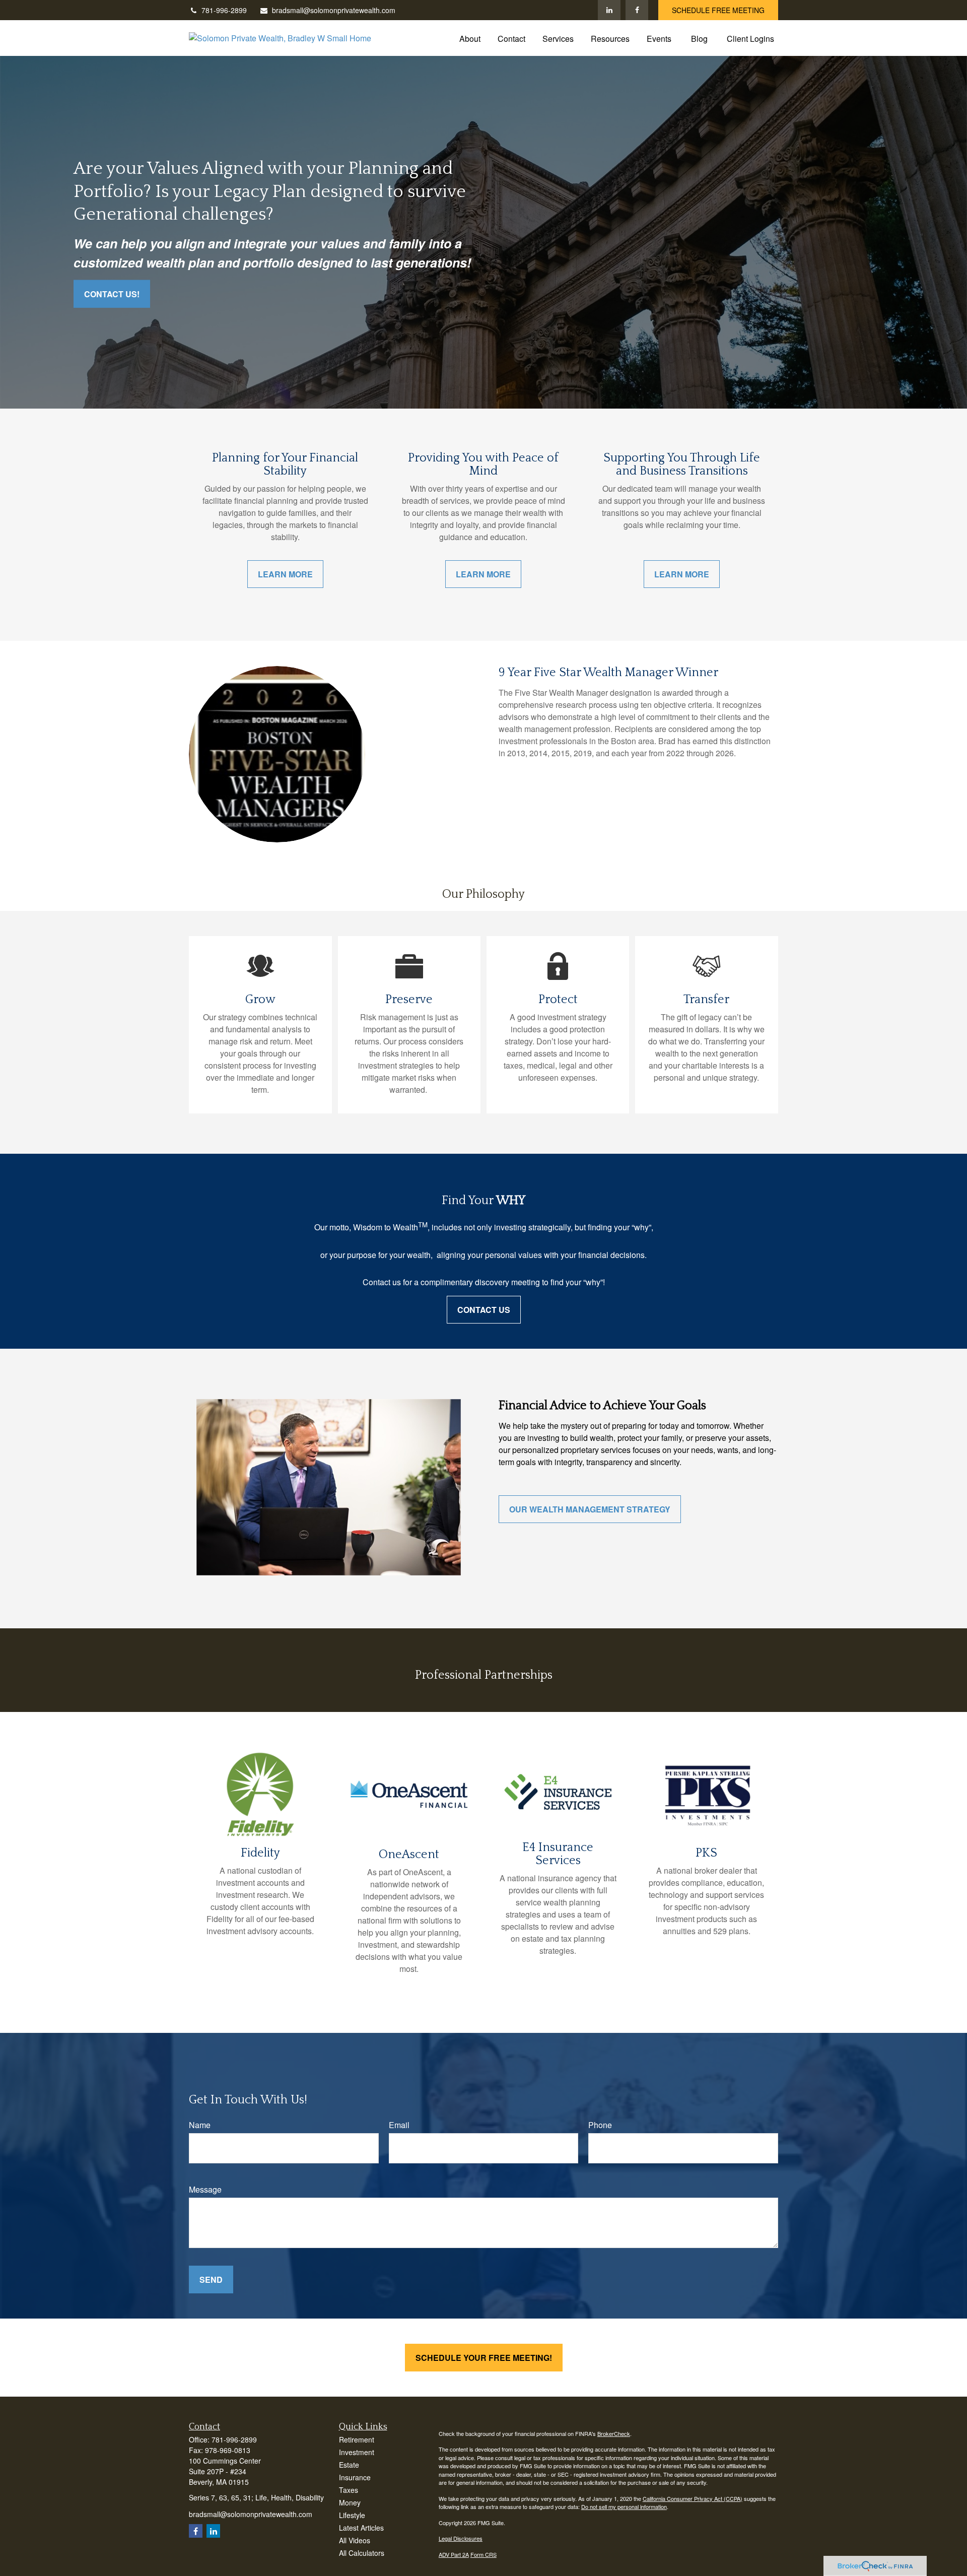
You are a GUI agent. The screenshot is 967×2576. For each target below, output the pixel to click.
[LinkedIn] (609, 10)
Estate (349, 2465)
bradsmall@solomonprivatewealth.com (334, 10)
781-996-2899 (224, 10)
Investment (357, 2452)
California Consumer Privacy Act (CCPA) (693, 2498)
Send (211, 2280)
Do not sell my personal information (624, 2506)
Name (200, 2125)
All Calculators (362, 2553)
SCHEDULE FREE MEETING (718, 10)
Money (350, 2502)
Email (399, 2125)
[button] (470, 38)
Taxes (349, 2490)
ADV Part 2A (454, 2554)
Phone (600, 2125)
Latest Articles (361, 2528)
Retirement (357, 2439)
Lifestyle (352, 2515)
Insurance (355, 2477)
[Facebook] (637, 10)
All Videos (355, 2540)
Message (205, 2189)
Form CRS (483, 2554)
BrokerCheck (614, 2433)
